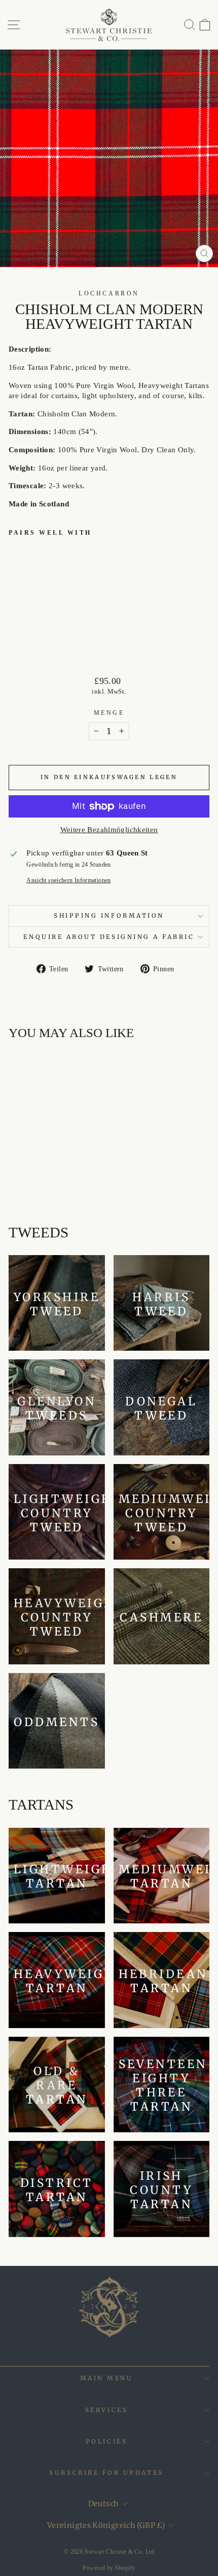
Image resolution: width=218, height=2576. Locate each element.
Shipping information (109, 915)
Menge (109, 713)
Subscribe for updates (106, 2473)
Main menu (107, 2378)
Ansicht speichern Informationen (68, 881)
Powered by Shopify (109, 2568)
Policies (106, 2441)
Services (106, 2410)
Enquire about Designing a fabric (109, 937)
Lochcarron (109, 294)
